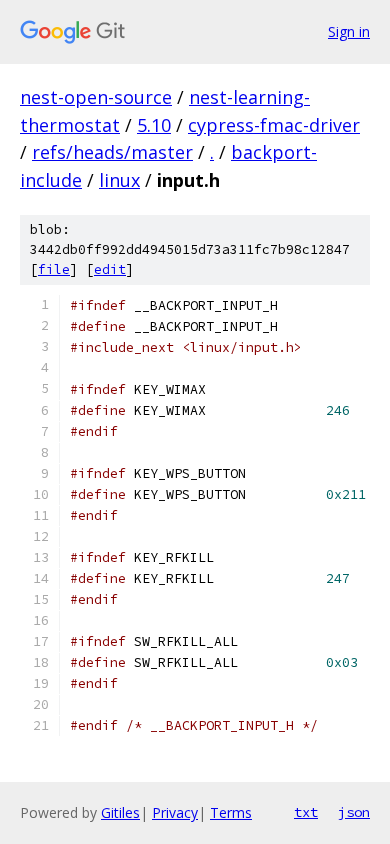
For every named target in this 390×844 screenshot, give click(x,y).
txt (306, 812)
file (54, 269)
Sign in (349, 31)
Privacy (175, 812)
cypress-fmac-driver (274, 125)
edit (110, 269)
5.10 (154, 125)
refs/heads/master (112, 152)
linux (119, 180)
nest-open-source (96, 97)
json (354, 812)
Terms (231, 812)
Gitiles (120, 812)
